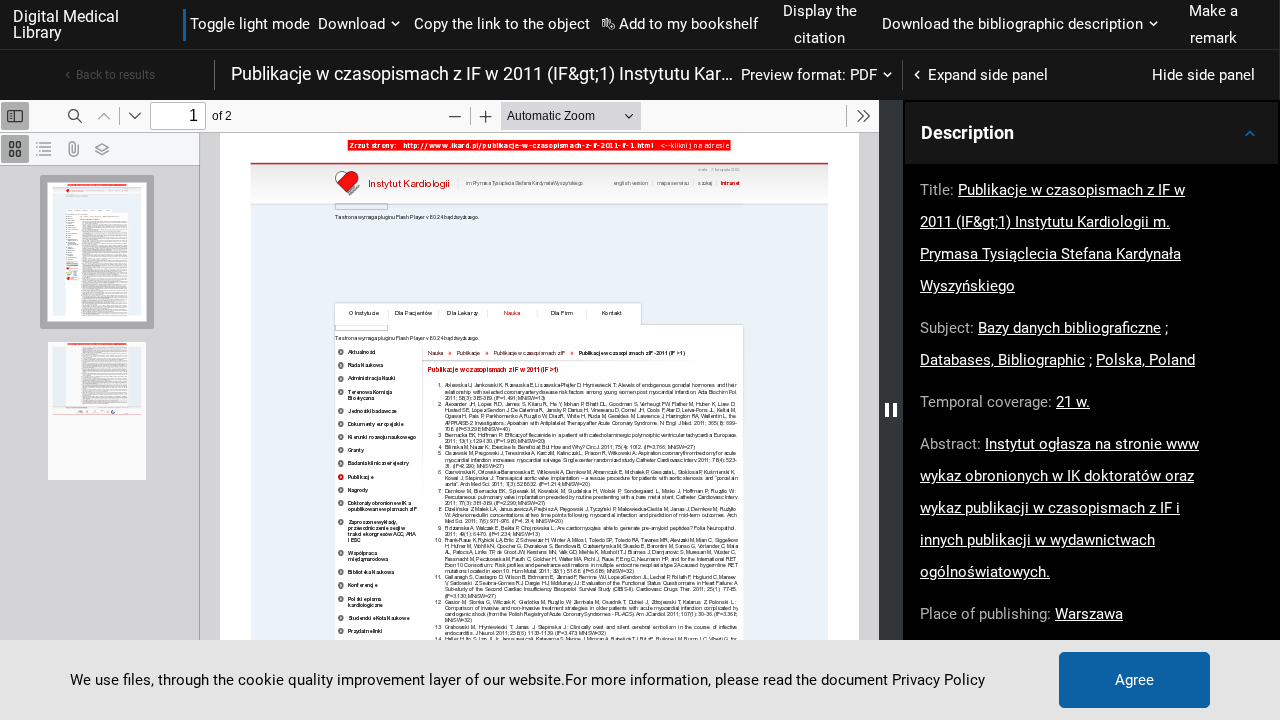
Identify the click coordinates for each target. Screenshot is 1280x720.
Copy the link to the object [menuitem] (502, 24)
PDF (863, 75)
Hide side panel (1203, 75)
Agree (1134, 680)
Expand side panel (988, 75)
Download (351, 24)
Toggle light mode (250, 24)
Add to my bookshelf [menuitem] (688, 24)
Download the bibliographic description (1012, 24)
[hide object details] (891, 410)
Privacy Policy (938, 680)
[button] (1091, 133)
